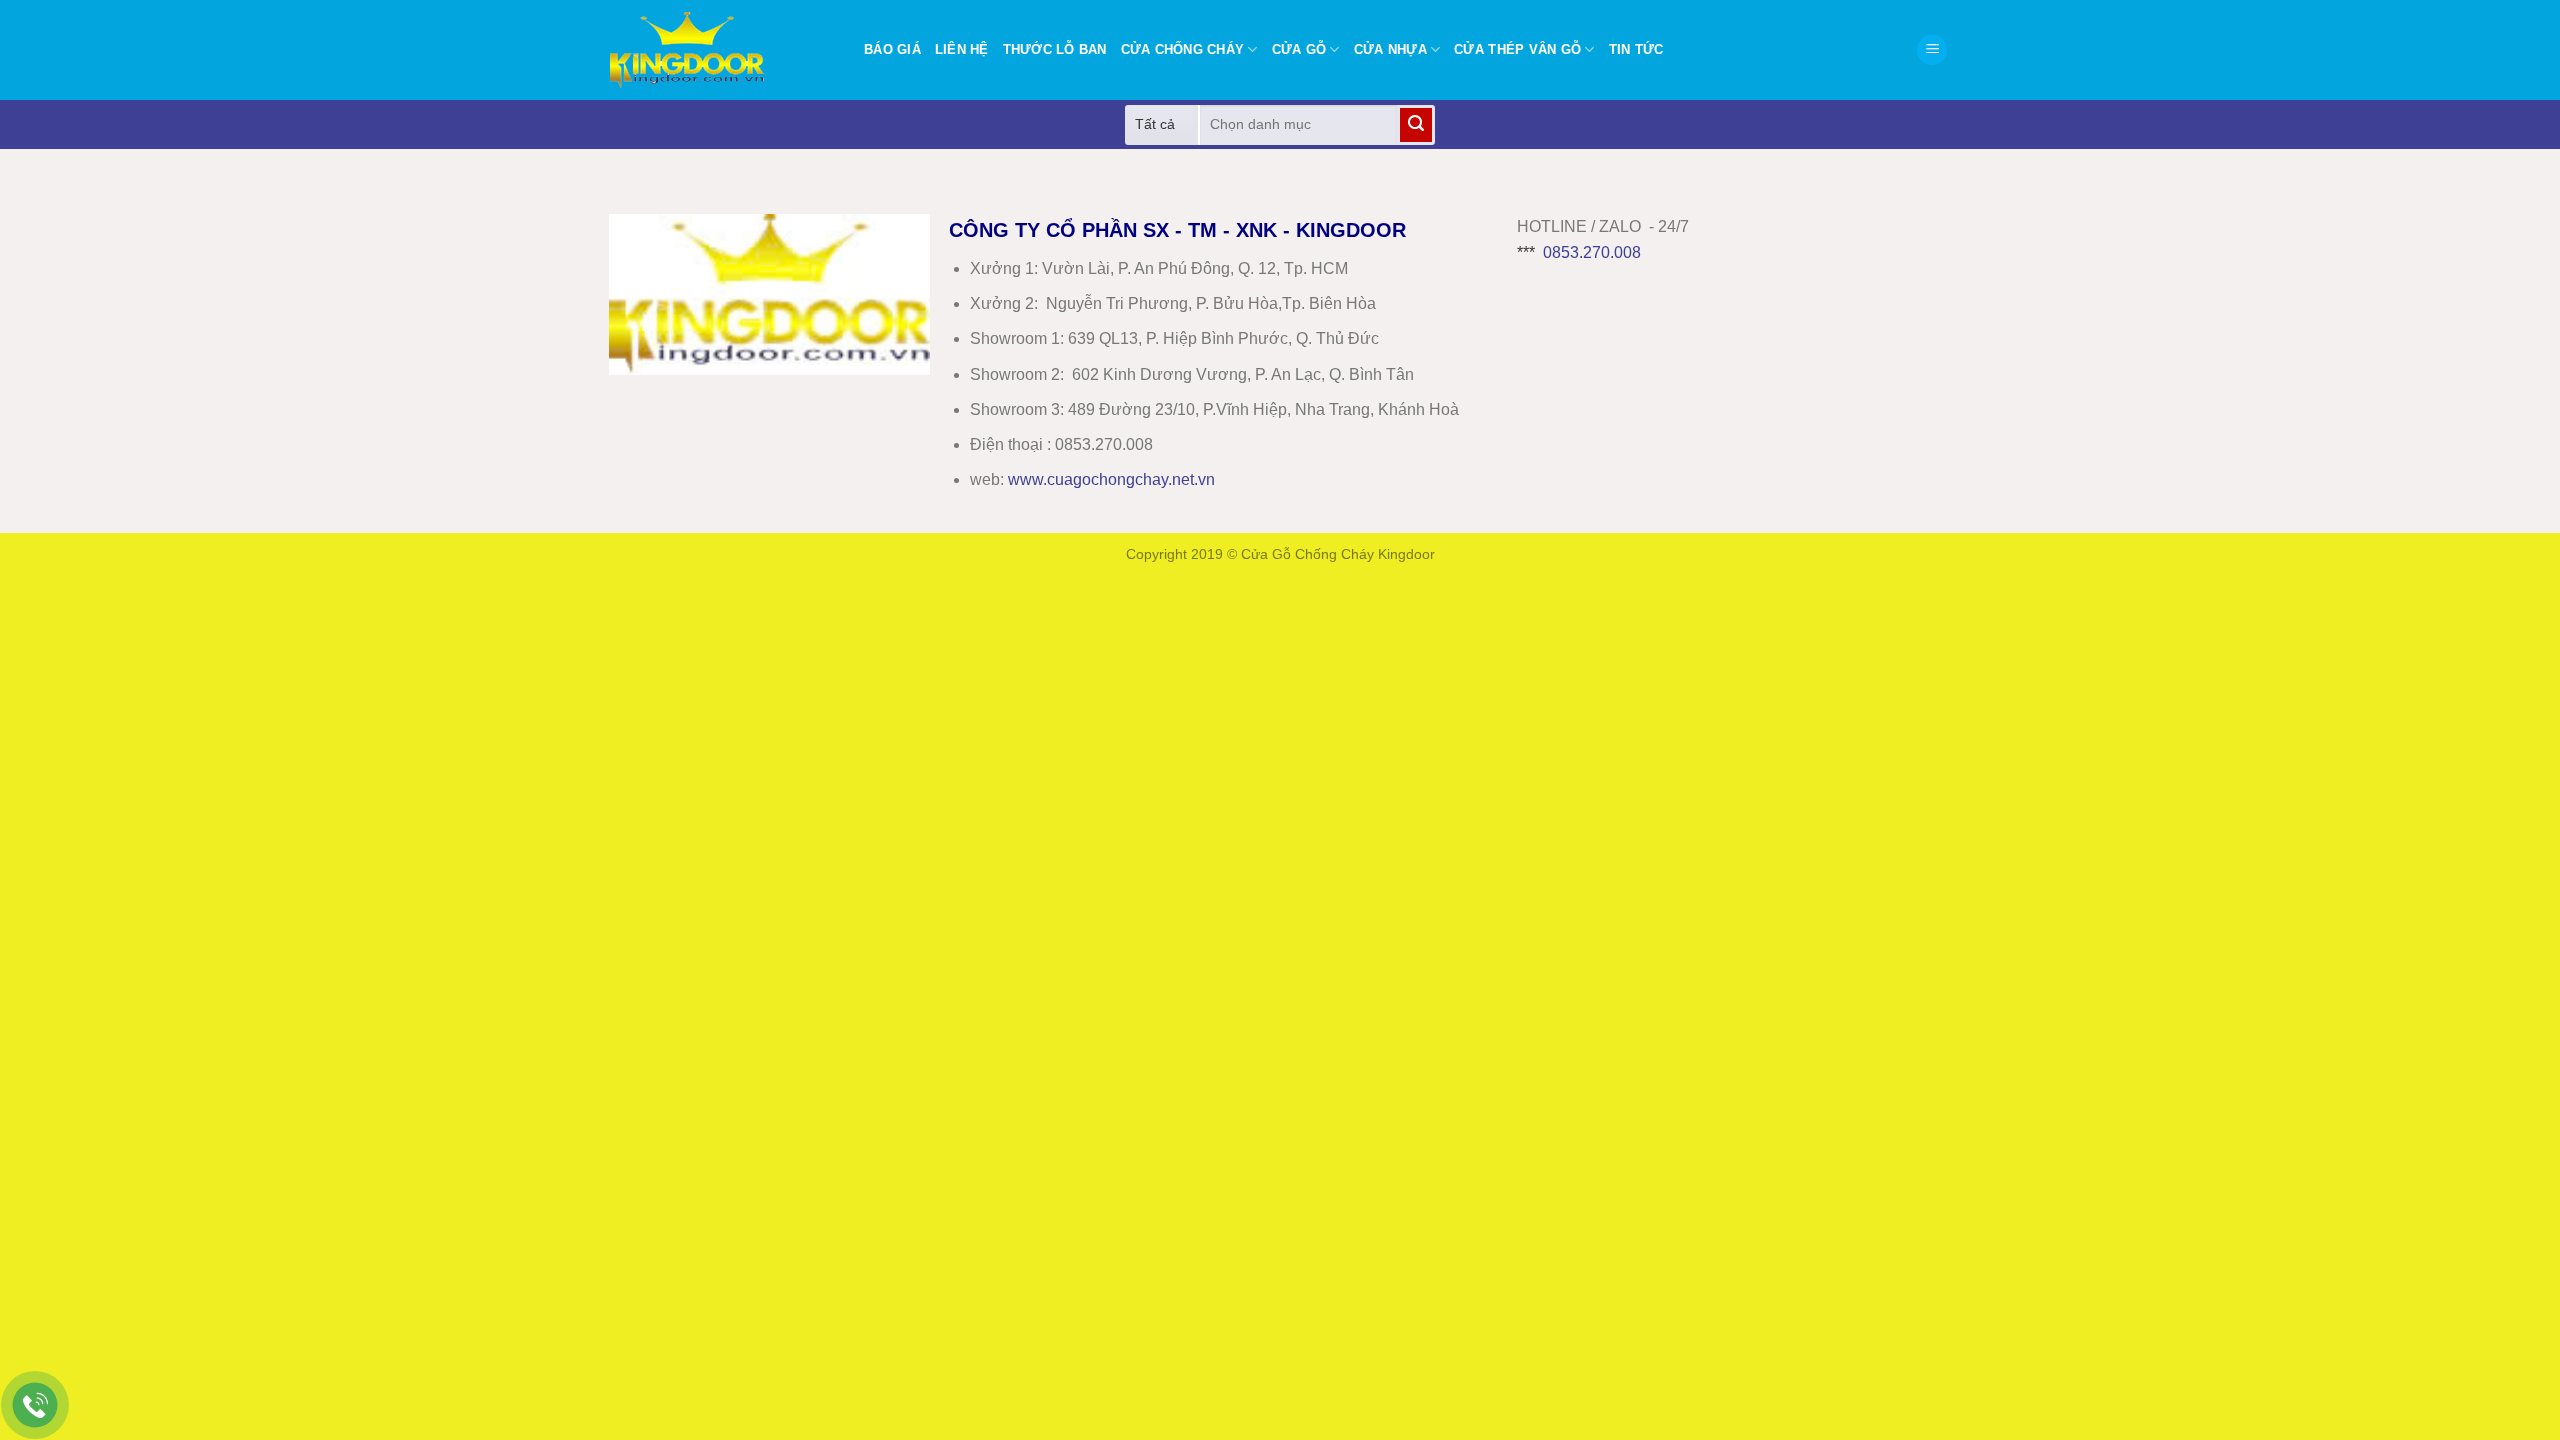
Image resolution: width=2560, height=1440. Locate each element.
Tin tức (1636, 49)
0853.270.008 (1592, 252)
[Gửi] (1416, 125)
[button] (1932, 50)
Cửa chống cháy (1183, 49)
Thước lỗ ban (1055, 49)
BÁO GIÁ (892, 49)
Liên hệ (962, 49)
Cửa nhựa (1390, 49)
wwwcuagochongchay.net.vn (1111, 479)
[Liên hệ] (35, 1405)
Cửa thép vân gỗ (1517, 49)
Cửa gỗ (1299, 49)
